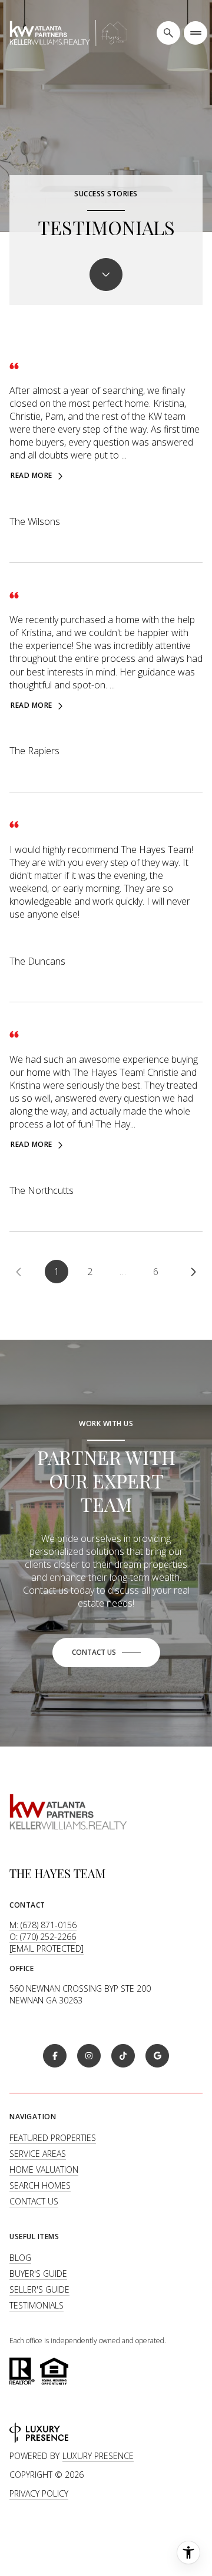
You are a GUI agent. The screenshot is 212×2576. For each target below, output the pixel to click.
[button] (106, 1652)
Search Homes (40, 2185)
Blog (20, 2258)
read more (32, 476)
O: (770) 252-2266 (43, 1937)
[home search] (168, 33)
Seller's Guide (39, 2289)
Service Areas (38, 2154)
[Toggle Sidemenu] (196, 33)
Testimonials (37, 2305)
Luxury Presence (98, 2456)
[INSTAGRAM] (89, 2056)
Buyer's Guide (38, 2274)
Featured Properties (53, 2138)
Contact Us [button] (34, 2201)
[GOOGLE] (157, 2056)
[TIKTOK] (123, 2056)
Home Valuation (44, 2169)
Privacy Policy (39, 2493)
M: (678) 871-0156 (43, 1925)
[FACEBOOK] (55, 2056)
